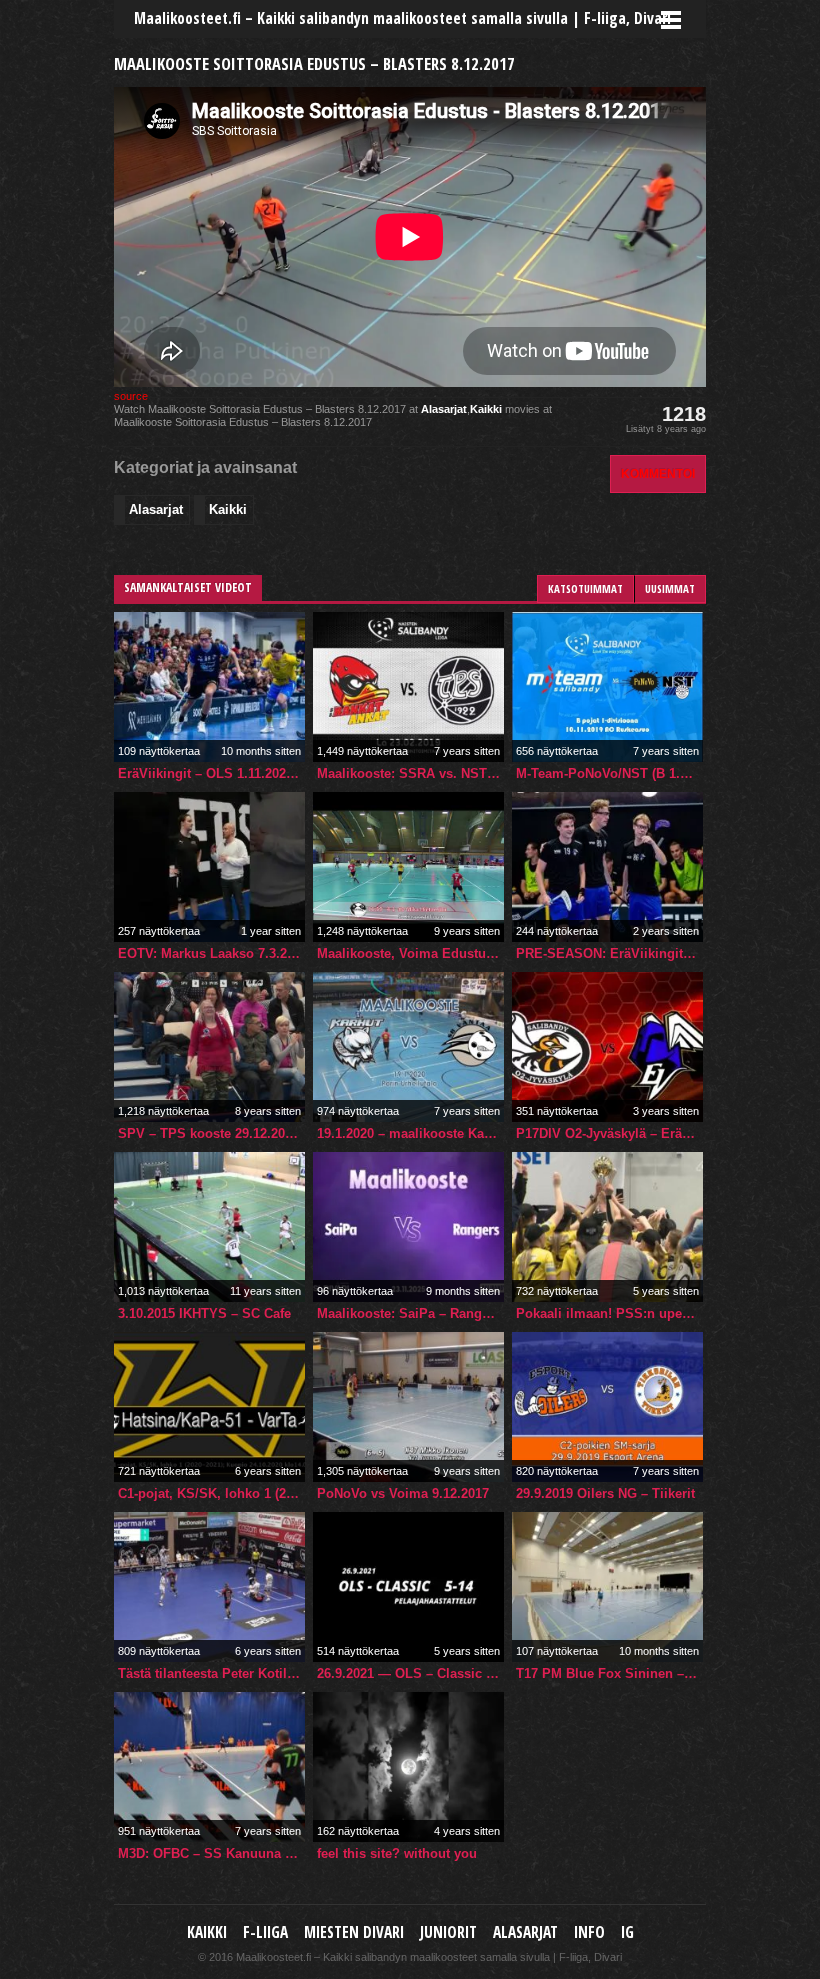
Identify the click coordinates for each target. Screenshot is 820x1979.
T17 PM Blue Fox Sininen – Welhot (609, 1673)
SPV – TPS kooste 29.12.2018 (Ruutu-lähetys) (211, 1133)
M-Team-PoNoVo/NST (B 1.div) (609, 773)
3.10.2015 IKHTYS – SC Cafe (204, 1313)
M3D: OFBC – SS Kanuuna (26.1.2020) (211, 1853)
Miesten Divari (354, 1932)
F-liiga (265, 1932)
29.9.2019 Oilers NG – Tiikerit (605, 1493)
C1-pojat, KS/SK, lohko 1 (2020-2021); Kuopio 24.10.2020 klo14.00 (211, 1493)
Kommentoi (658, 473)
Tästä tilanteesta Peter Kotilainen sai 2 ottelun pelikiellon (211, 1673)
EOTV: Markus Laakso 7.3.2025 (211, 953)
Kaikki (486, 409)
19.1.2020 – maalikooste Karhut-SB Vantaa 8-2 (410, 1133)
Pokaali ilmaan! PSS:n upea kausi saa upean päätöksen (609, 1313)
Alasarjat (444, 409)
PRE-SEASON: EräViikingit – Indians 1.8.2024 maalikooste (609, 953)
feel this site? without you (397, 1853)
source (131, 396)
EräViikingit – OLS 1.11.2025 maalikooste (211, 773)
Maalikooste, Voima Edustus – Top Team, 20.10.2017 (410, 953)
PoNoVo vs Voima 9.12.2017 (403, 1493)
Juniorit (448, 1932)
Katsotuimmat (585, 588)
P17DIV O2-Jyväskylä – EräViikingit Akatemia (609, 1133)
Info (589, 1932)
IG (627, 1932)
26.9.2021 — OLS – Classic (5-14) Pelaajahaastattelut (410, 1673)
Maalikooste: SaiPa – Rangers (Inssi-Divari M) (410, 1313)
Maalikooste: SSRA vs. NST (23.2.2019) (410, 773)
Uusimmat (670, 588)
